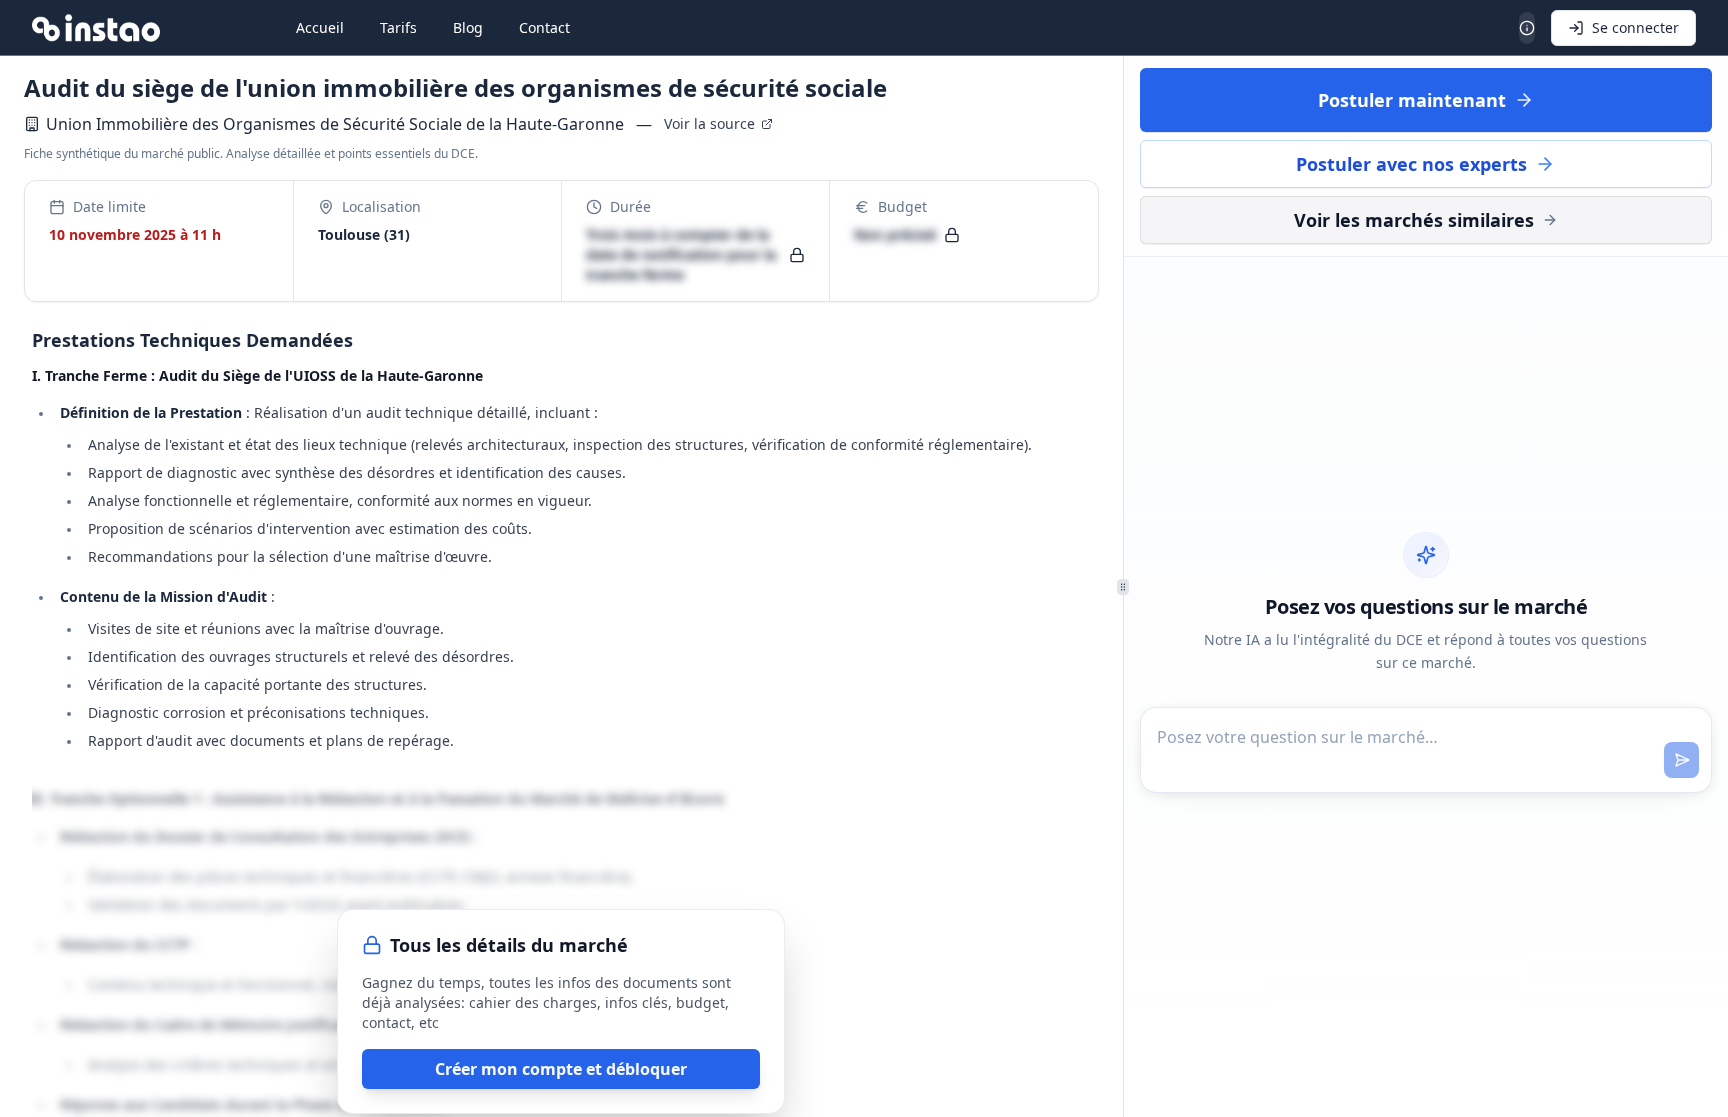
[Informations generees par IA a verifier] (1527, 28)
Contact (544, 27)
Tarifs (398, 27)
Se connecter (1635, 27)
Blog (468, 27)
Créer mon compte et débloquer (561, 1069)
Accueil (320, 27)
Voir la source (709, 123)
